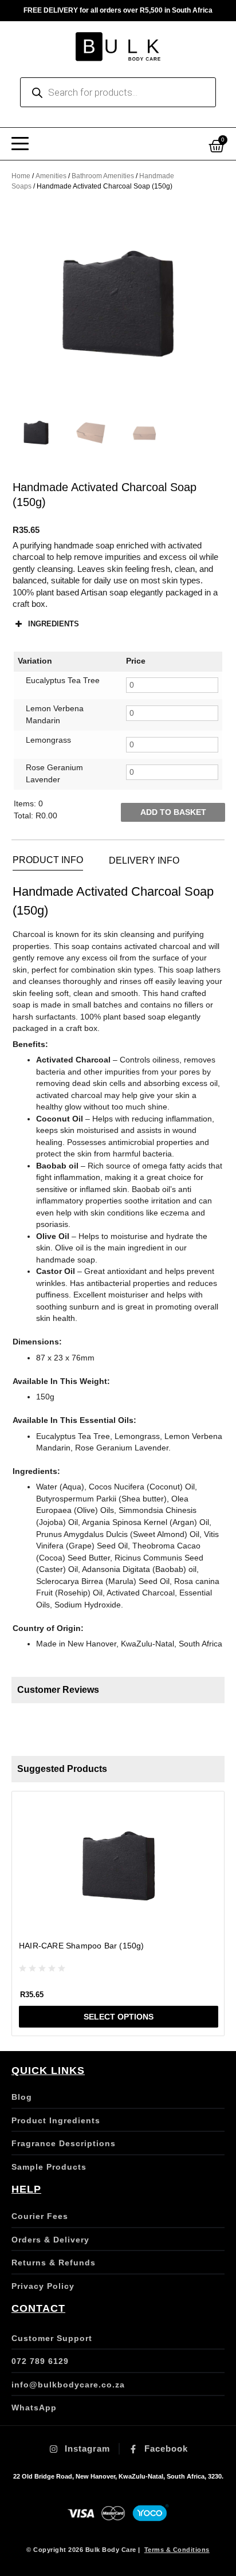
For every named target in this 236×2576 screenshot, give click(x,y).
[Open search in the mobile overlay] (118, 92)
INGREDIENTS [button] (54, 624)
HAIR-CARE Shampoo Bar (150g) (82, 1946)
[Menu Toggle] (20, 144)
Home (21, 176)
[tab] (48, 860)
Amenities (51, 176)
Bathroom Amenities (103, 176)
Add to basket (173, 812)
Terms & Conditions (177, 2550)
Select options (119, 2017)
